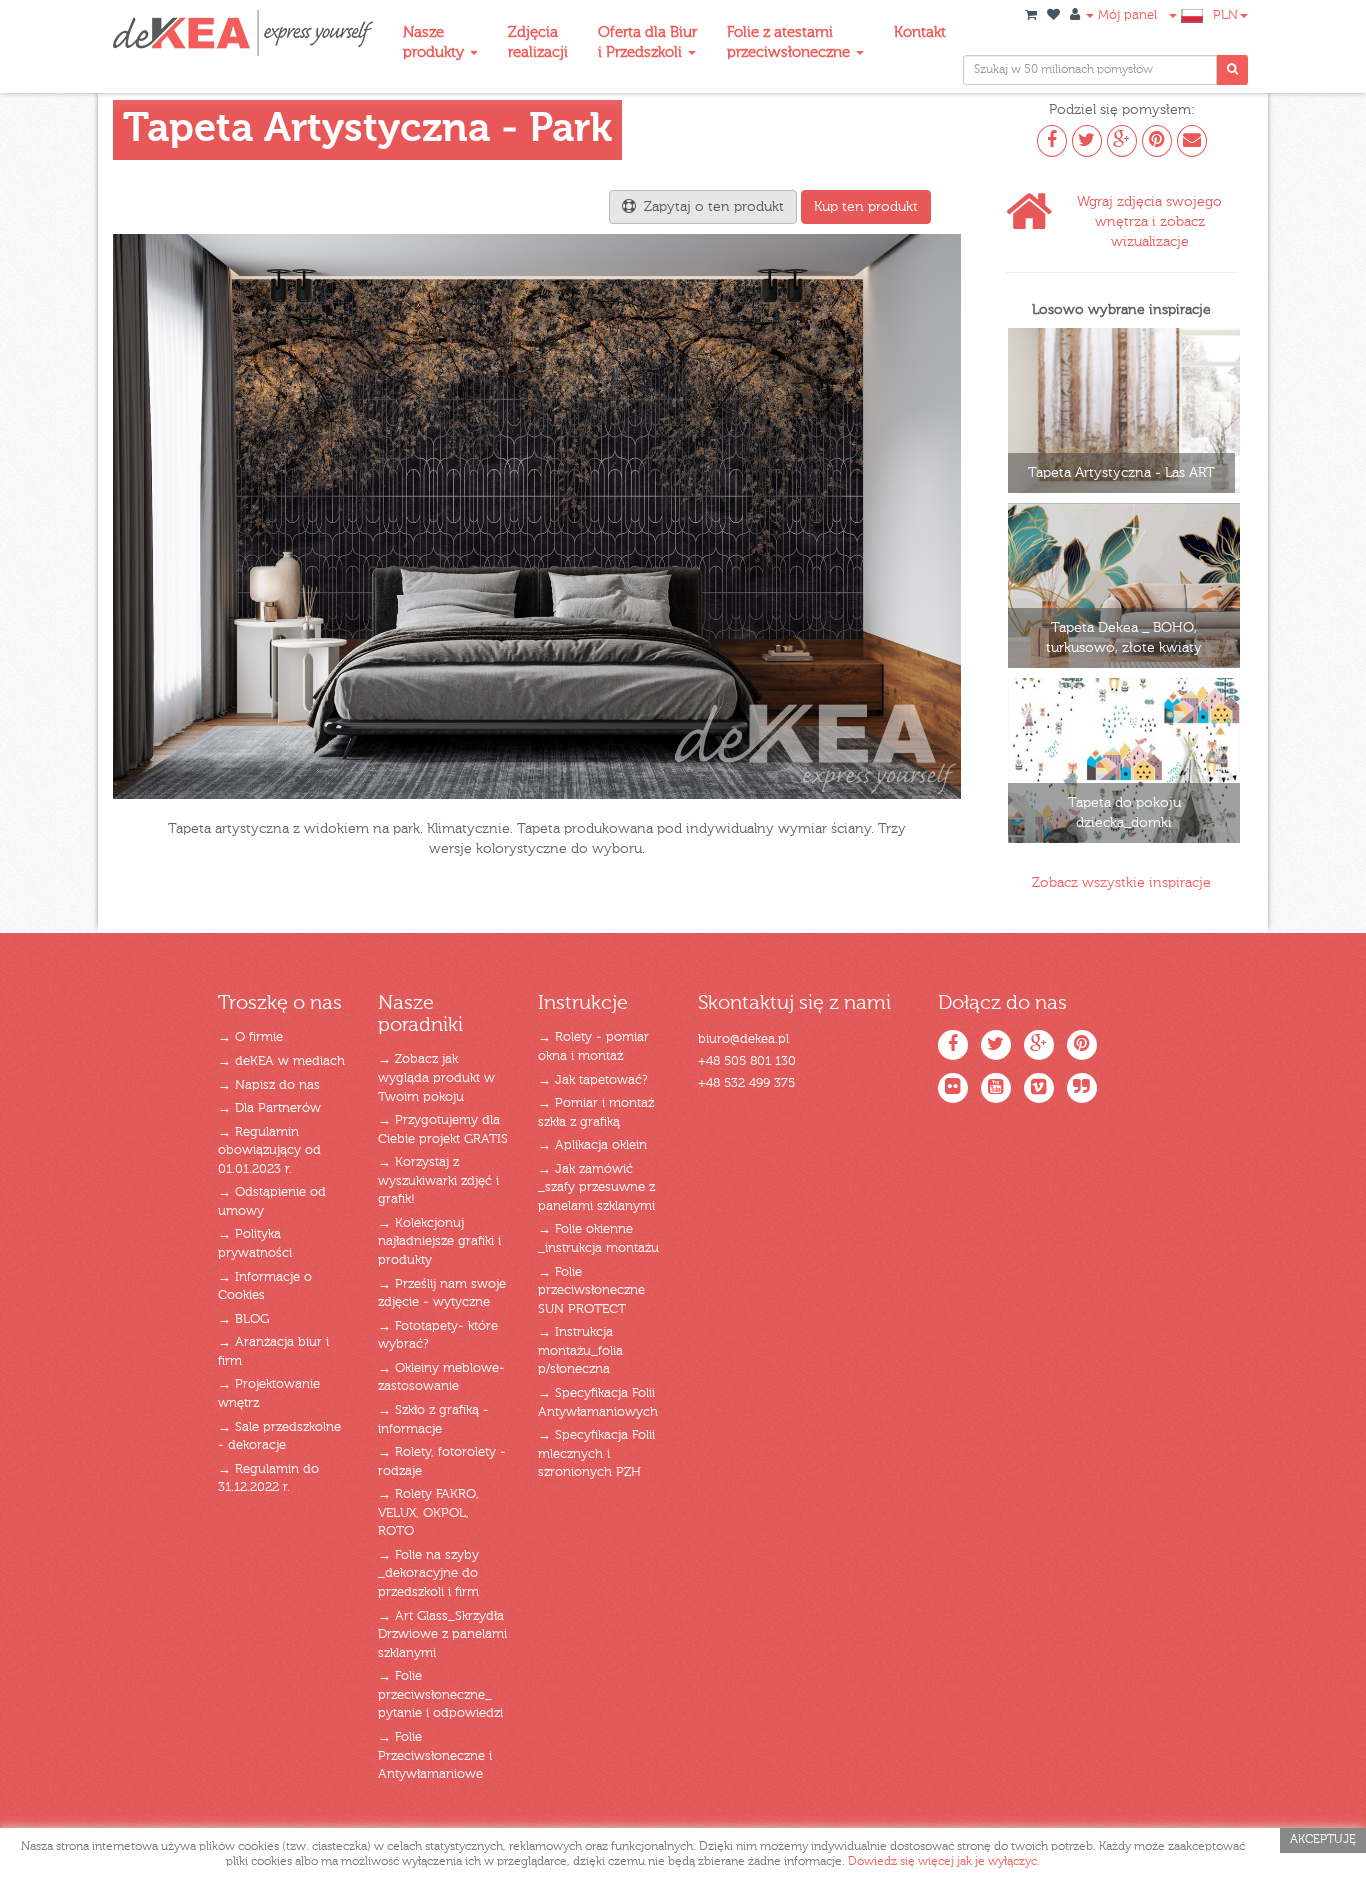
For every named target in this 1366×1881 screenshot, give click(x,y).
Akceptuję (1323, 1840)
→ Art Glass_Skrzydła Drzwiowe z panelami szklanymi (442, 1635)
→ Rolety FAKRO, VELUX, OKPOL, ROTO (428, 1513)
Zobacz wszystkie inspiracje (1121, 883)
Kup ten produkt (866, 207)
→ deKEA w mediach (281, 1061)
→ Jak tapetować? (593, 1080)
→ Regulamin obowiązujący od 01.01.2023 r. (269, 1151)
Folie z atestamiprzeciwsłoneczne (790, 42)
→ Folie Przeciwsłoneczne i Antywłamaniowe (435, 1756)
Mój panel (1125, 15)
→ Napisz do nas (269, 1085)
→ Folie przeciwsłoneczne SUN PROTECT (591, 1291)
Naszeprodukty (435, 42)
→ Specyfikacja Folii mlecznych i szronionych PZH (596, 1454)
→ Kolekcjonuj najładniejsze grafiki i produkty (439, 1242)
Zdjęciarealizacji (538, 42)
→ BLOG (243, 1319)
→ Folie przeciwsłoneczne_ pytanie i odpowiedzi (440, 1695)
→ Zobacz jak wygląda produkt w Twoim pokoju (436, 1078)
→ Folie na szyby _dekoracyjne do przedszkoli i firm (428, 1574)
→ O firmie (250, 1037)
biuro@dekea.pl (743, 1039)
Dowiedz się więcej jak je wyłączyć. (944, 1862)
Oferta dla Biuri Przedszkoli (647, 42)
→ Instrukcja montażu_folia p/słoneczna (580, 1351)
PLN (1225, 15)
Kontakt (920, 32)
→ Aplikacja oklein (592, 1145)
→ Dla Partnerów (269, 1108)
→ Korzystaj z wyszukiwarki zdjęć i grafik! (438, 1181)
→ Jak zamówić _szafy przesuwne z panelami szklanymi (596, 1188)
